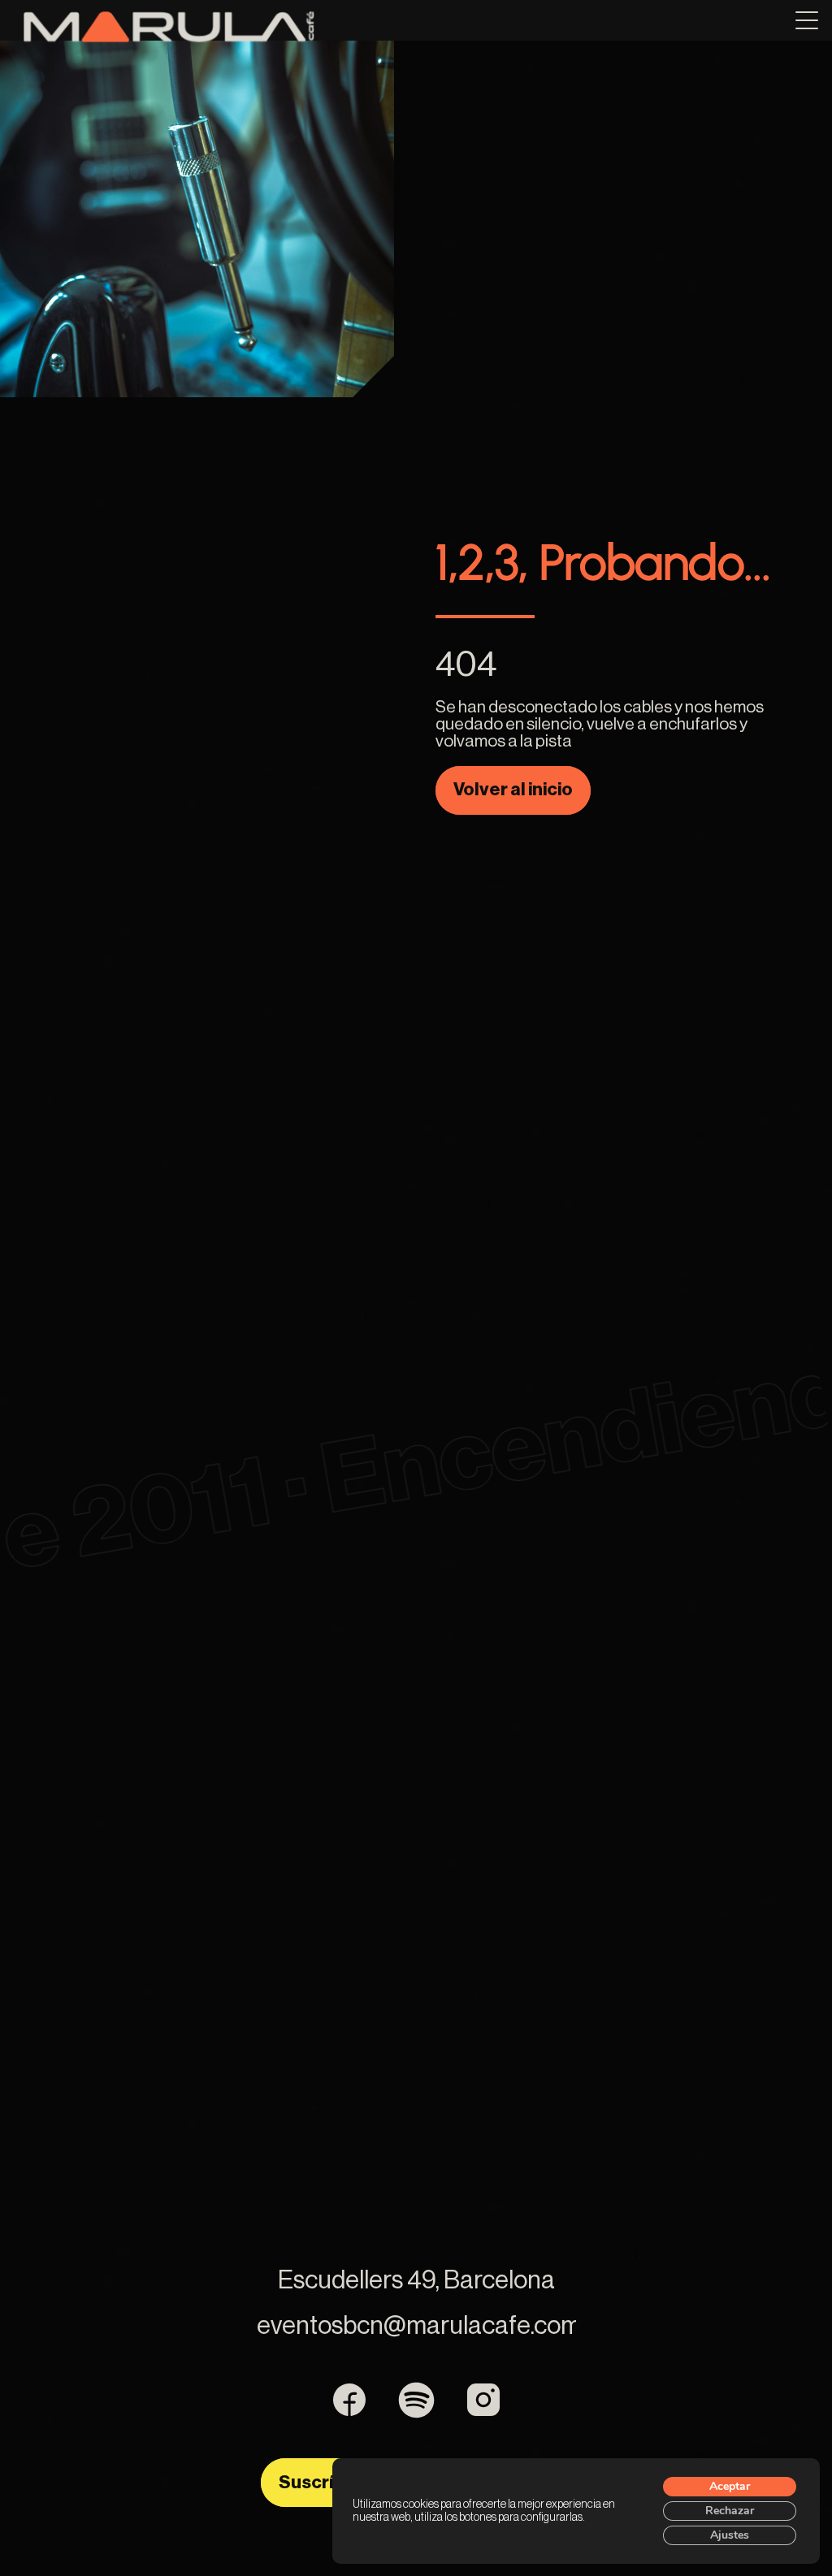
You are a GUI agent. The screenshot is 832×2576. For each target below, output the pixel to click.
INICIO (391, 29)
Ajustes (730, 2535)
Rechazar (730, 2511)
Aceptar (730, 2486)
